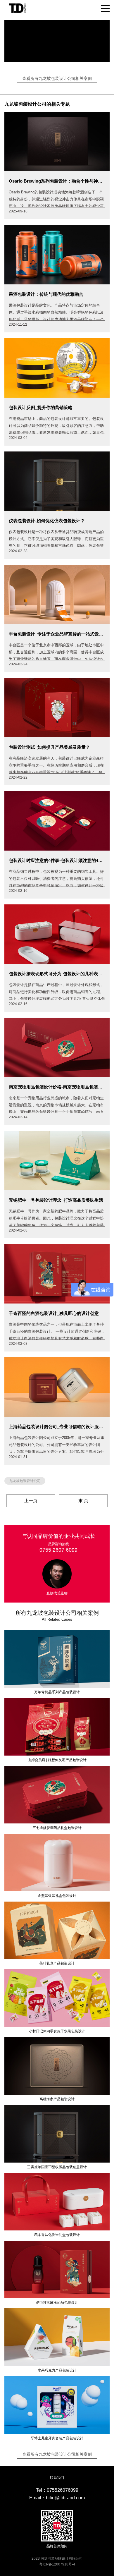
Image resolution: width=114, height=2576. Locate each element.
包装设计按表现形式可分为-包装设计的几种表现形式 (57, 974)
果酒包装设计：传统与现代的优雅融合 (46, 294)
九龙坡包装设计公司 (25, 1481)
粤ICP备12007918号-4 (57, 2564)
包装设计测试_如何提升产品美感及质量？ (49, 747)
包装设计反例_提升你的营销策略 (41, 407)
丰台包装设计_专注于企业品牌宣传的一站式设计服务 (57, 634)
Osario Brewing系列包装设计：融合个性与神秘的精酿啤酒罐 (57, 181)
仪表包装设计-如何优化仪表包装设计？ (47, 521)
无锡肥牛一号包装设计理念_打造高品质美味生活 (56, 1200)
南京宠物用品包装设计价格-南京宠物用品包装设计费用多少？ (57, 1087)
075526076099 (63, 2490)
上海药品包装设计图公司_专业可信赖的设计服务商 (57, 1427)
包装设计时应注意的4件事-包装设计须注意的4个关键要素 (57, 860)
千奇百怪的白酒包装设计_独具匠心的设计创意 (54, 1313)
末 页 (83, 1501)
